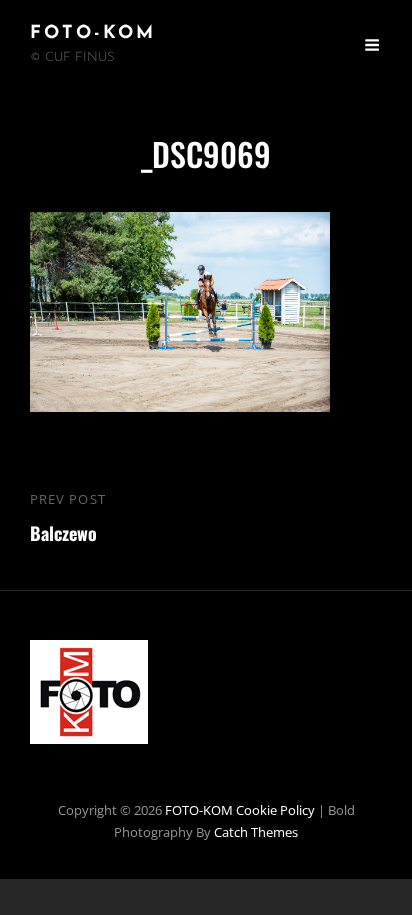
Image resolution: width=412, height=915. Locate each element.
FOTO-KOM (93, 34)
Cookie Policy (275, 810)
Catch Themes (256, 832)
